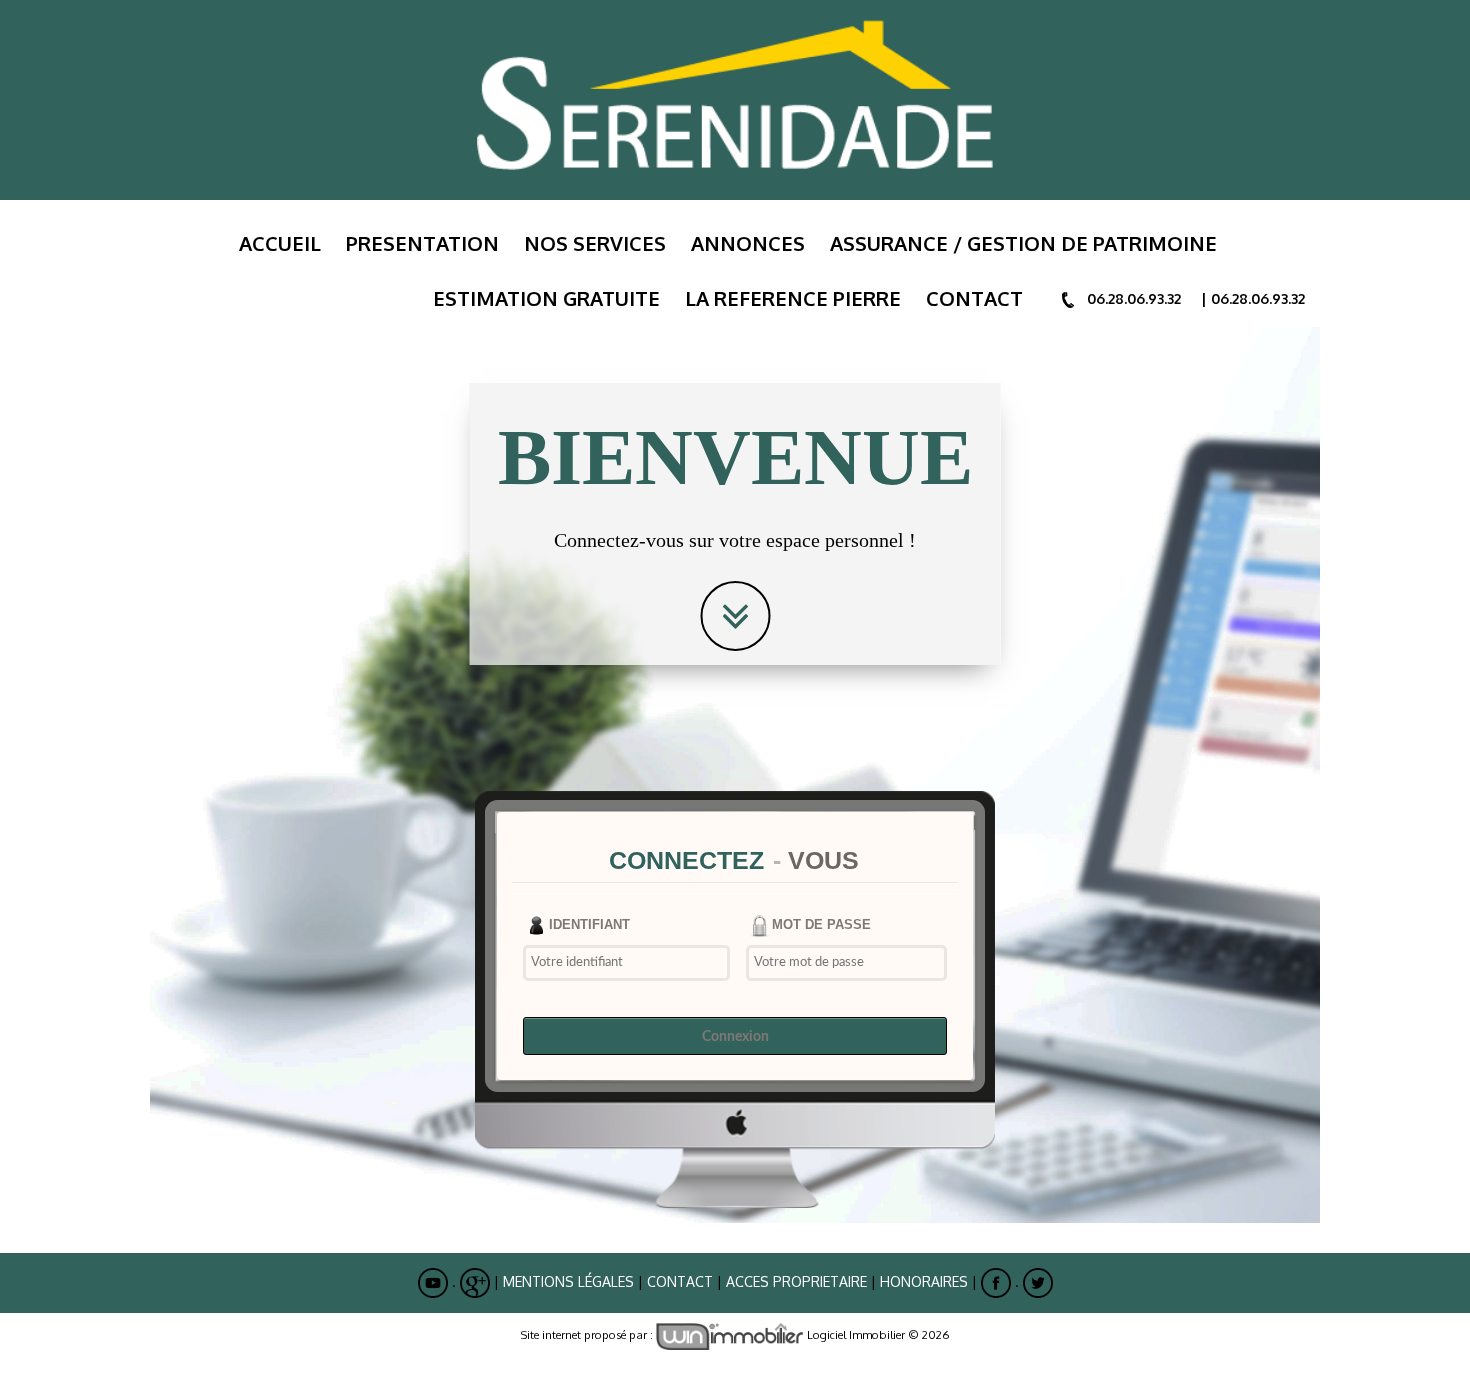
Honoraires (924, 1281)
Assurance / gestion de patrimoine (1023, 243)
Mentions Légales (568, 1281)
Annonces (748, 243)
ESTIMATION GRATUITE (546, 298)
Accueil (280, 243)
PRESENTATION (422, 243)
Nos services (595, 243)
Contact (974, 298)
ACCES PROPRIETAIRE (796, 1281)
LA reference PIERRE (793, 298)
